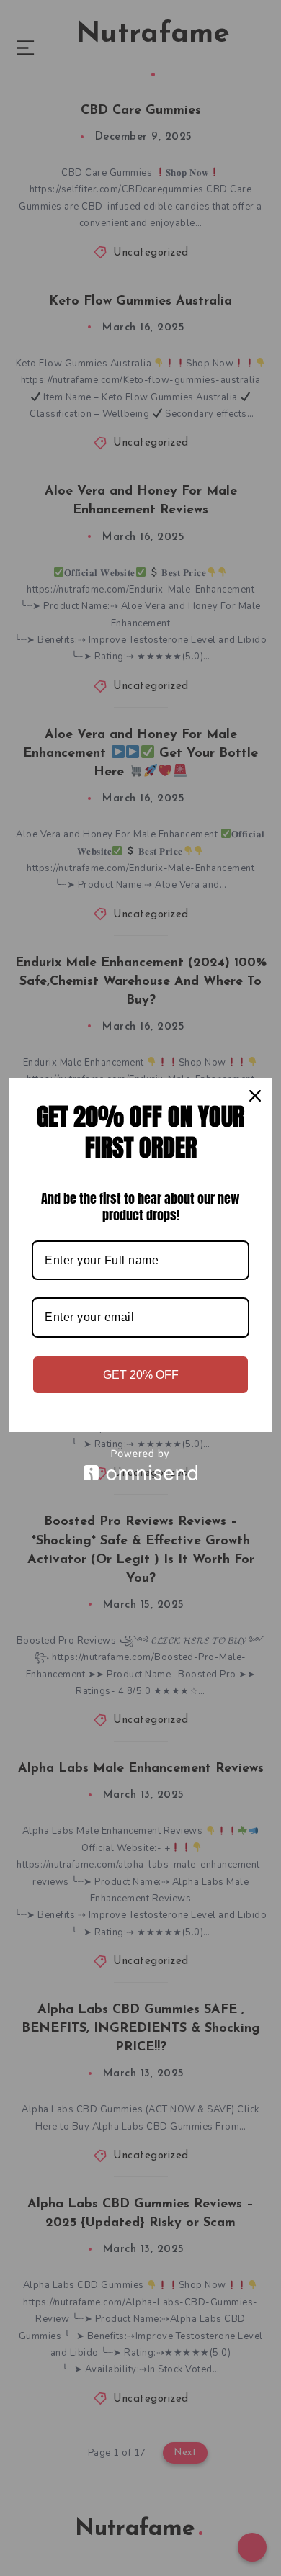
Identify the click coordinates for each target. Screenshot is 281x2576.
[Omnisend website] (140, 1465)
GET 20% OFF (141, 1375)
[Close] (255, 1096)
